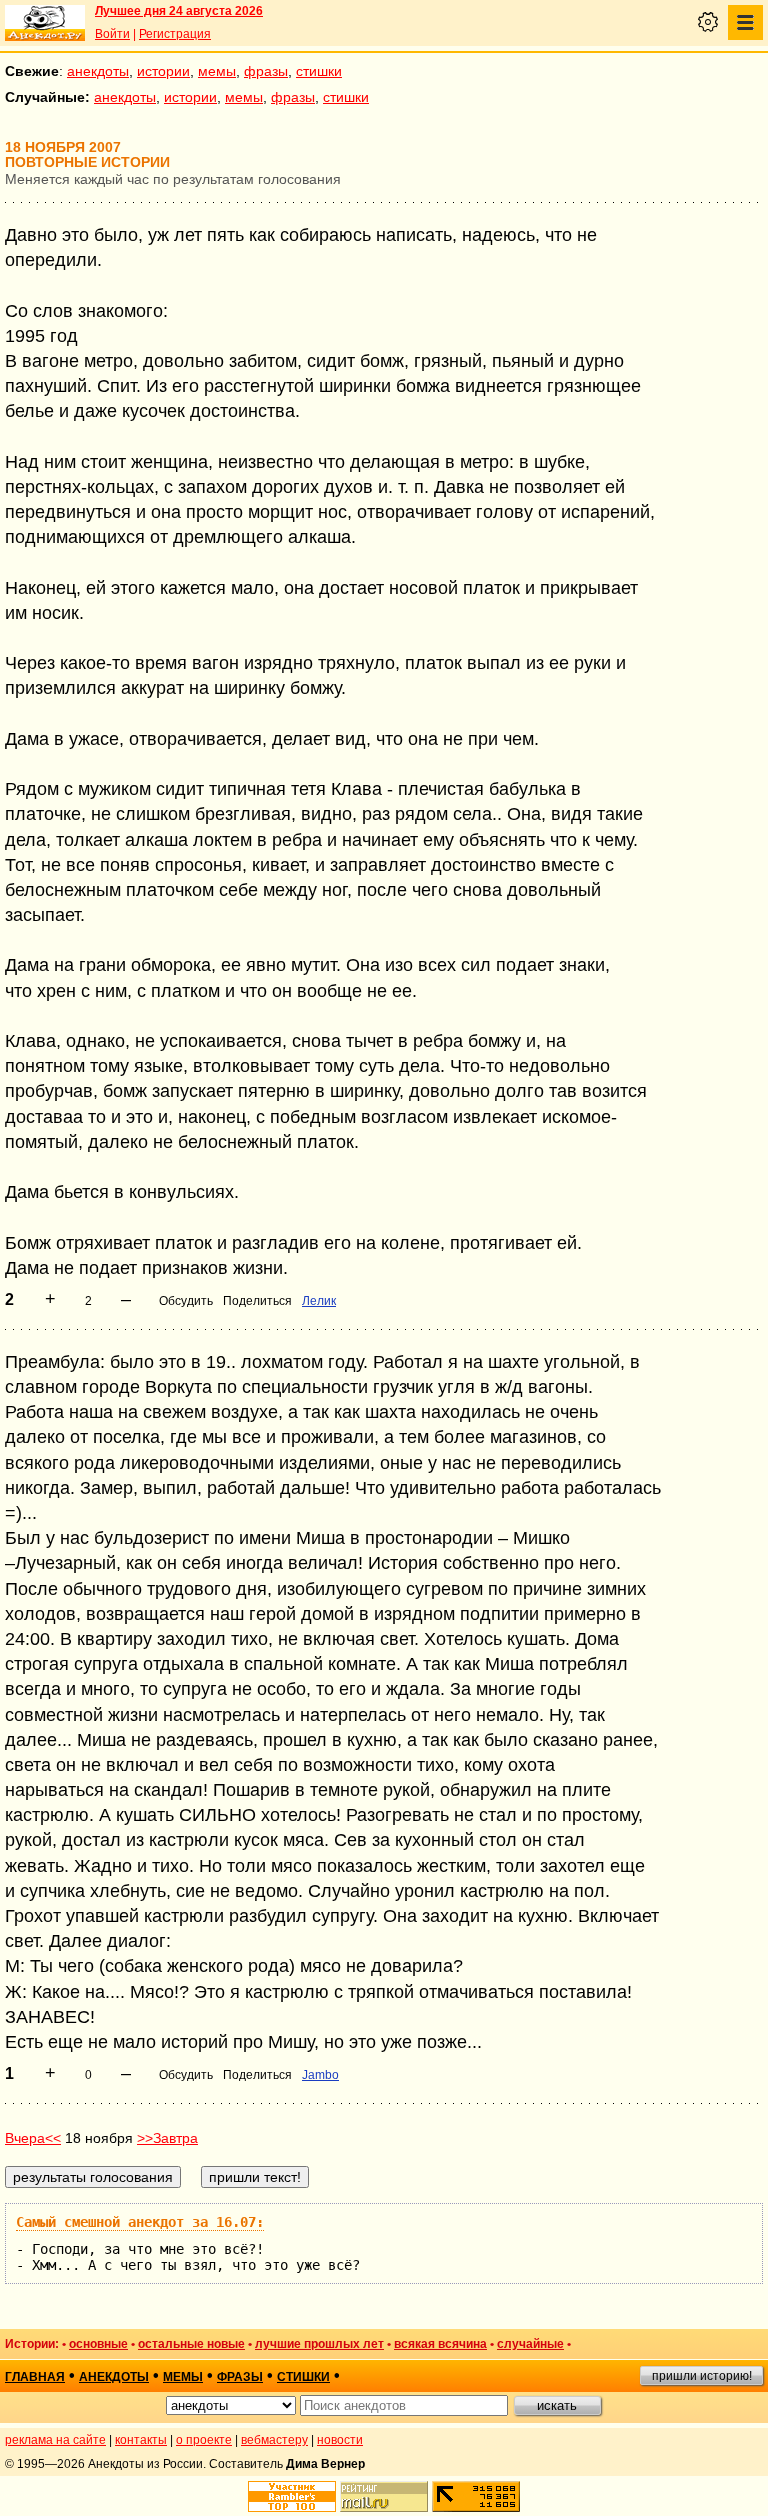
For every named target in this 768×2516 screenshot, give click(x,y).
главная (35, 2377)
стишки (319, 71)
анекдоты (98, 71)
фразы (266, 71)
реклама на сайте (55, 2440)
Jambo (320, 2075)
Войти (112, 34)
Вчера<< (33, 2138)
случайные (530, 2344)
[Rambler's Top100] (292, 2496)
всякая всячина (440, 2344)
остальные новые (191, 2344)
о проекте (204, 2440)
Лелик (319, 1301)
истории (163, 71)
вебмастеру (274, 2440)
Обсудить (186, 1301)
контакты (141, 2440)
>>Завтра (167, 2138)
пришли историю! (702, 2376)
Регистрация (175, 34)
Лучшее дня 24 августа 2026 (179, 11)
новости (340, 2440)
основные (98, 2344)
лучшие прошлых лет (319, 2344)
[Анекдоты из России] (45, 23)
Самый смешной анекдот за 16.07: (140, 2222)
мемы (217, 71)
